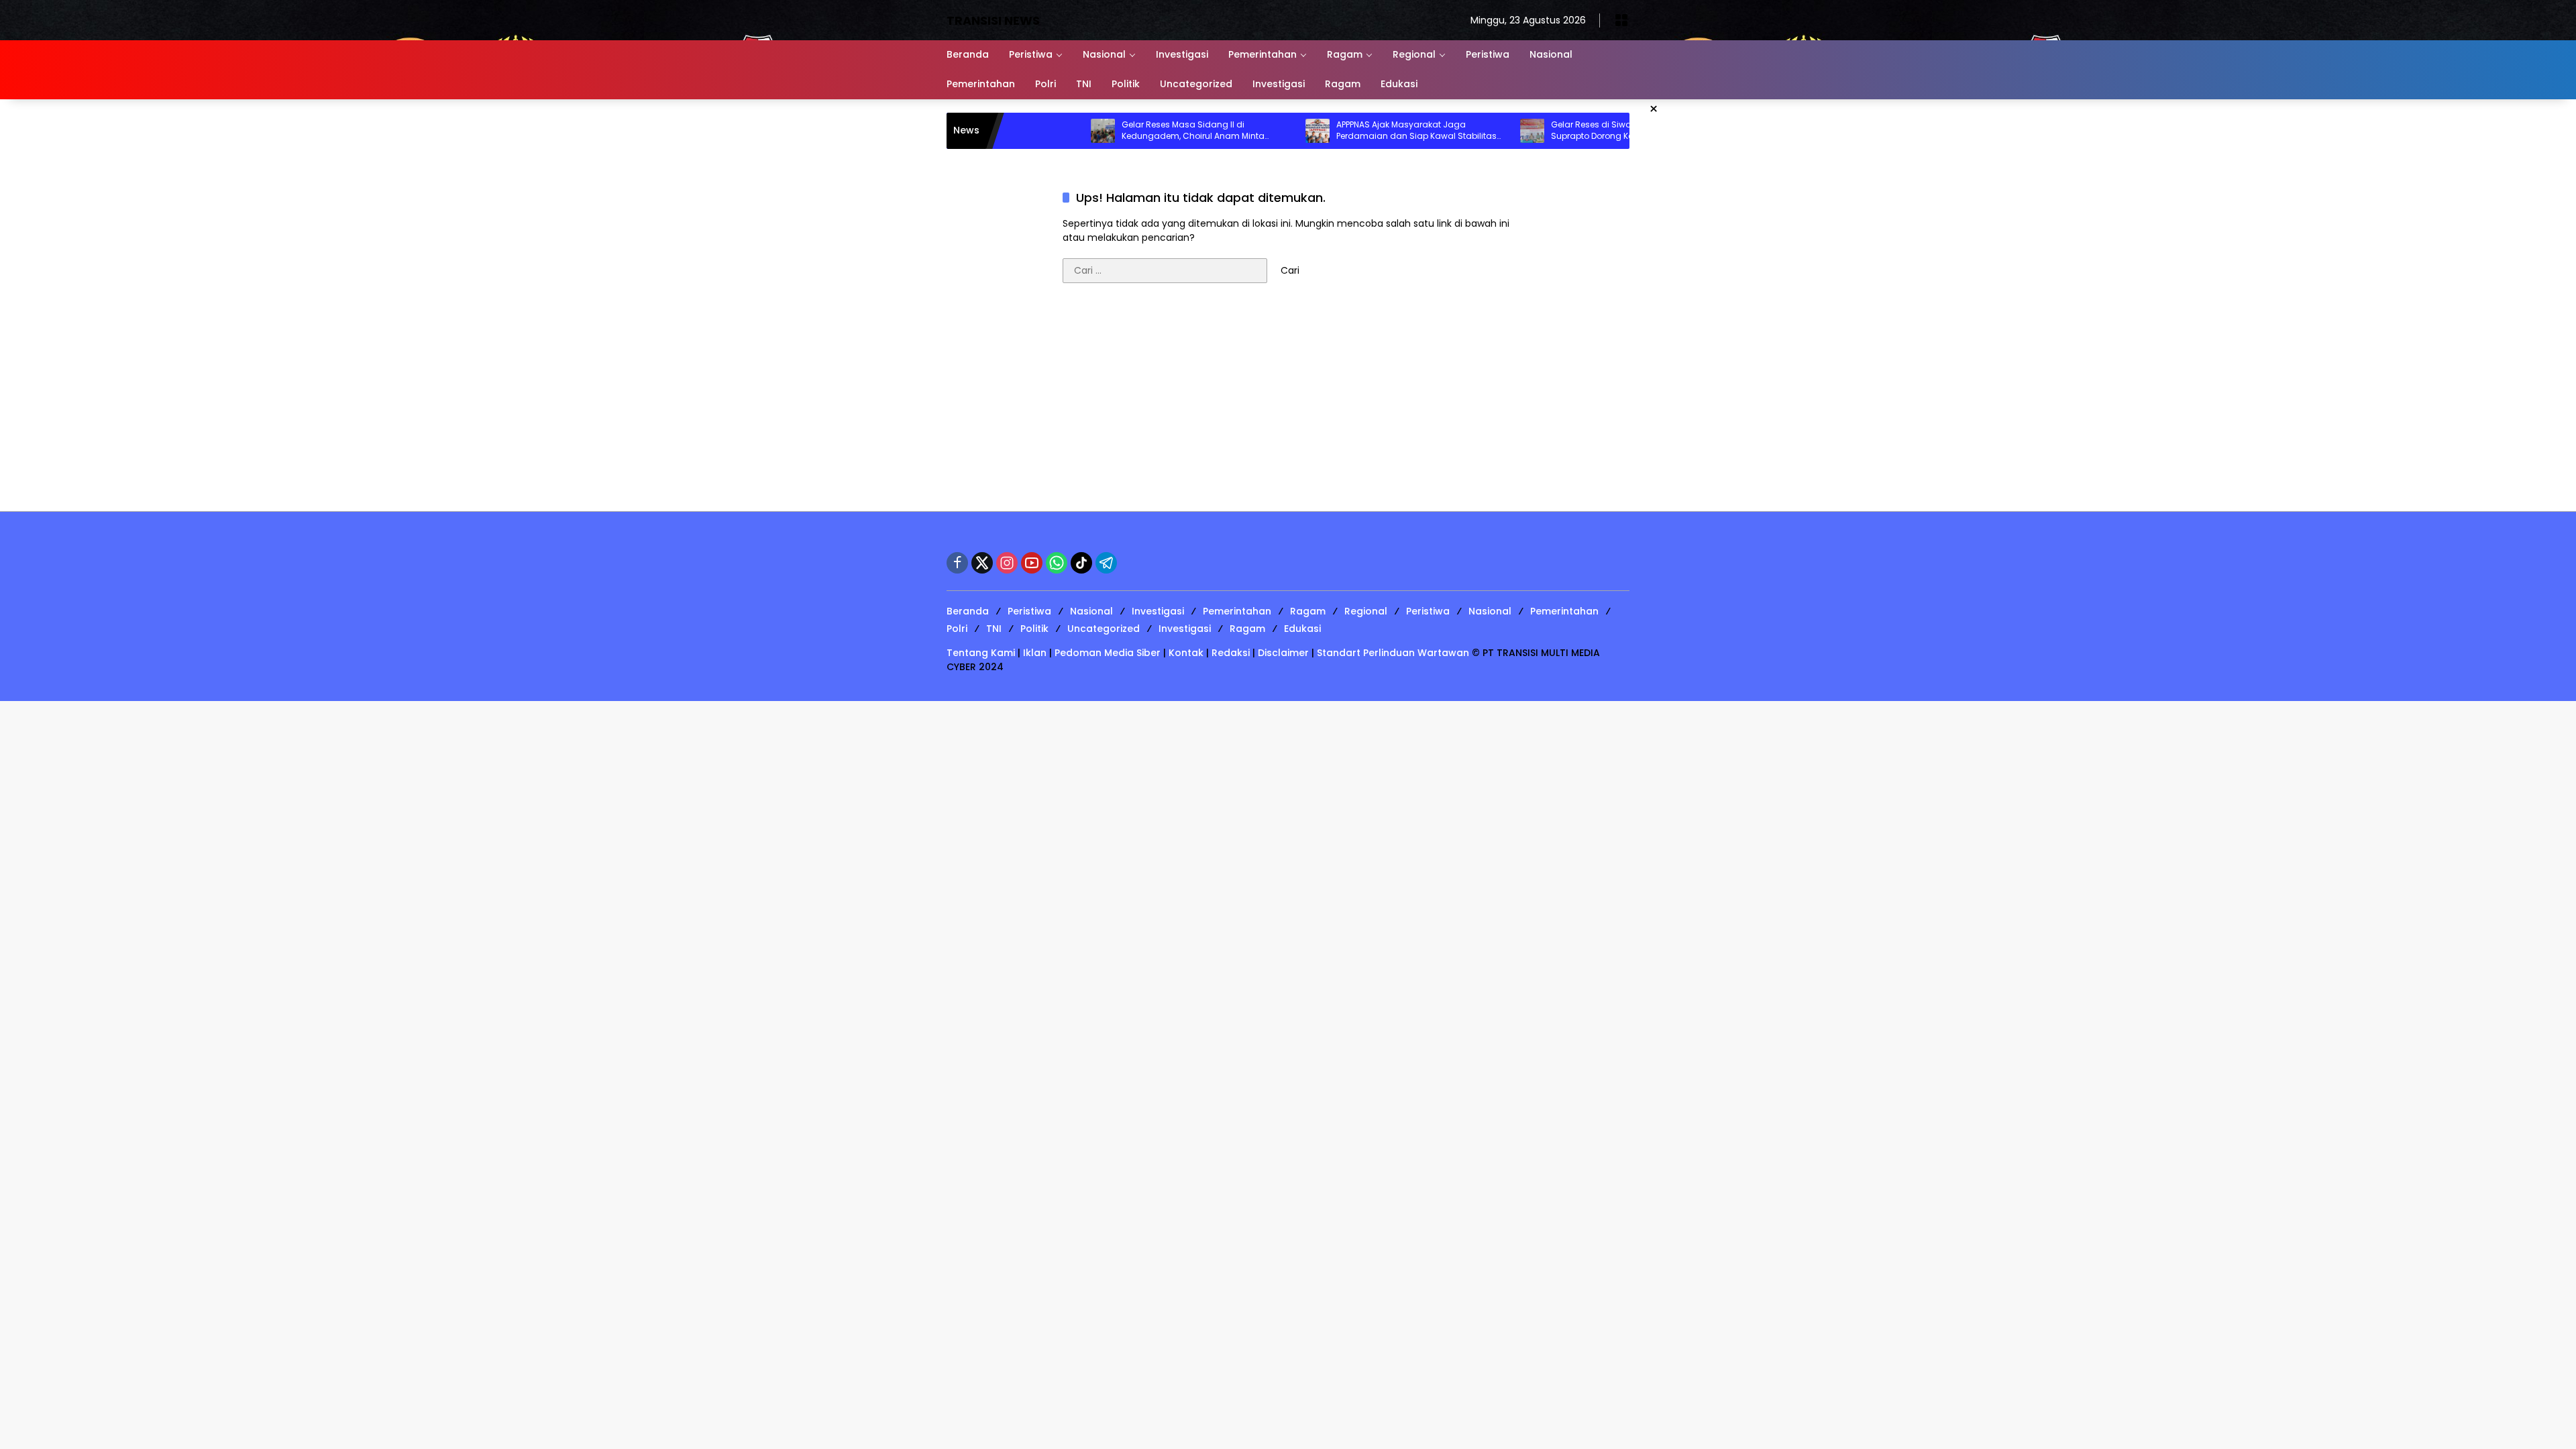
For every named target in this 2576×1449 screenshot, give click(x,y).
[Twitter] (982, 563)
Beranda (968, 611)
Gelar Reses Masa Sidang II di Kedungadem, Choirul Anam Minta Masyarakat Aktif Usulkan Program (1129, 131)
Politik (1034, 629)
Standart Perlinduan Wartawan (1393, 653)
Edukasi (1302, 629)
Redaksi (1231, 653)
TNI (994, 629)
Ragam (1308, 611)
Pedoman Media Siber (1108, 653)
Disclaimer (1283, 653)
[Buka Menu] (1621, 20)
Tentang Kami (981, 653)
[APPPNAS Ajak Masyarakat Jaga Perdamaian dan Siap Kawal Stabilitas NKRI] (1253, 131)
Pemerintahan (1237, 611)
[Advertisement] (1288, 404)
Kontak (1186, 653)
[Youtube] (1032, 563)
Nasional (1091, 611)
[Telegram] (1106, 563)
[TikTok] (1081, 563)
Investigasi (1158, 611)
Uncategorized (1104, 629)
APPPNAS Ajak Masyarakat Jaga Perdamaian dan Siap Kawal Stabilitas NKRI (1352, 131)
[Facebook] (957, 563)
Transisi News (993, 20)
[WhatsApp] (1057, 563)
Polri (957, 629)
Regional (1366, 611)
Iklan (1035, 653)
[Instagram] (1007, 563)
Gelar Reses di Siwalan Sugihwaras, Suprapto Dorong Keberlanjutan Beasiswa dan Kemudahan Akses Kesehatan (1560, 131)
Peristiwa (1029, 611)
